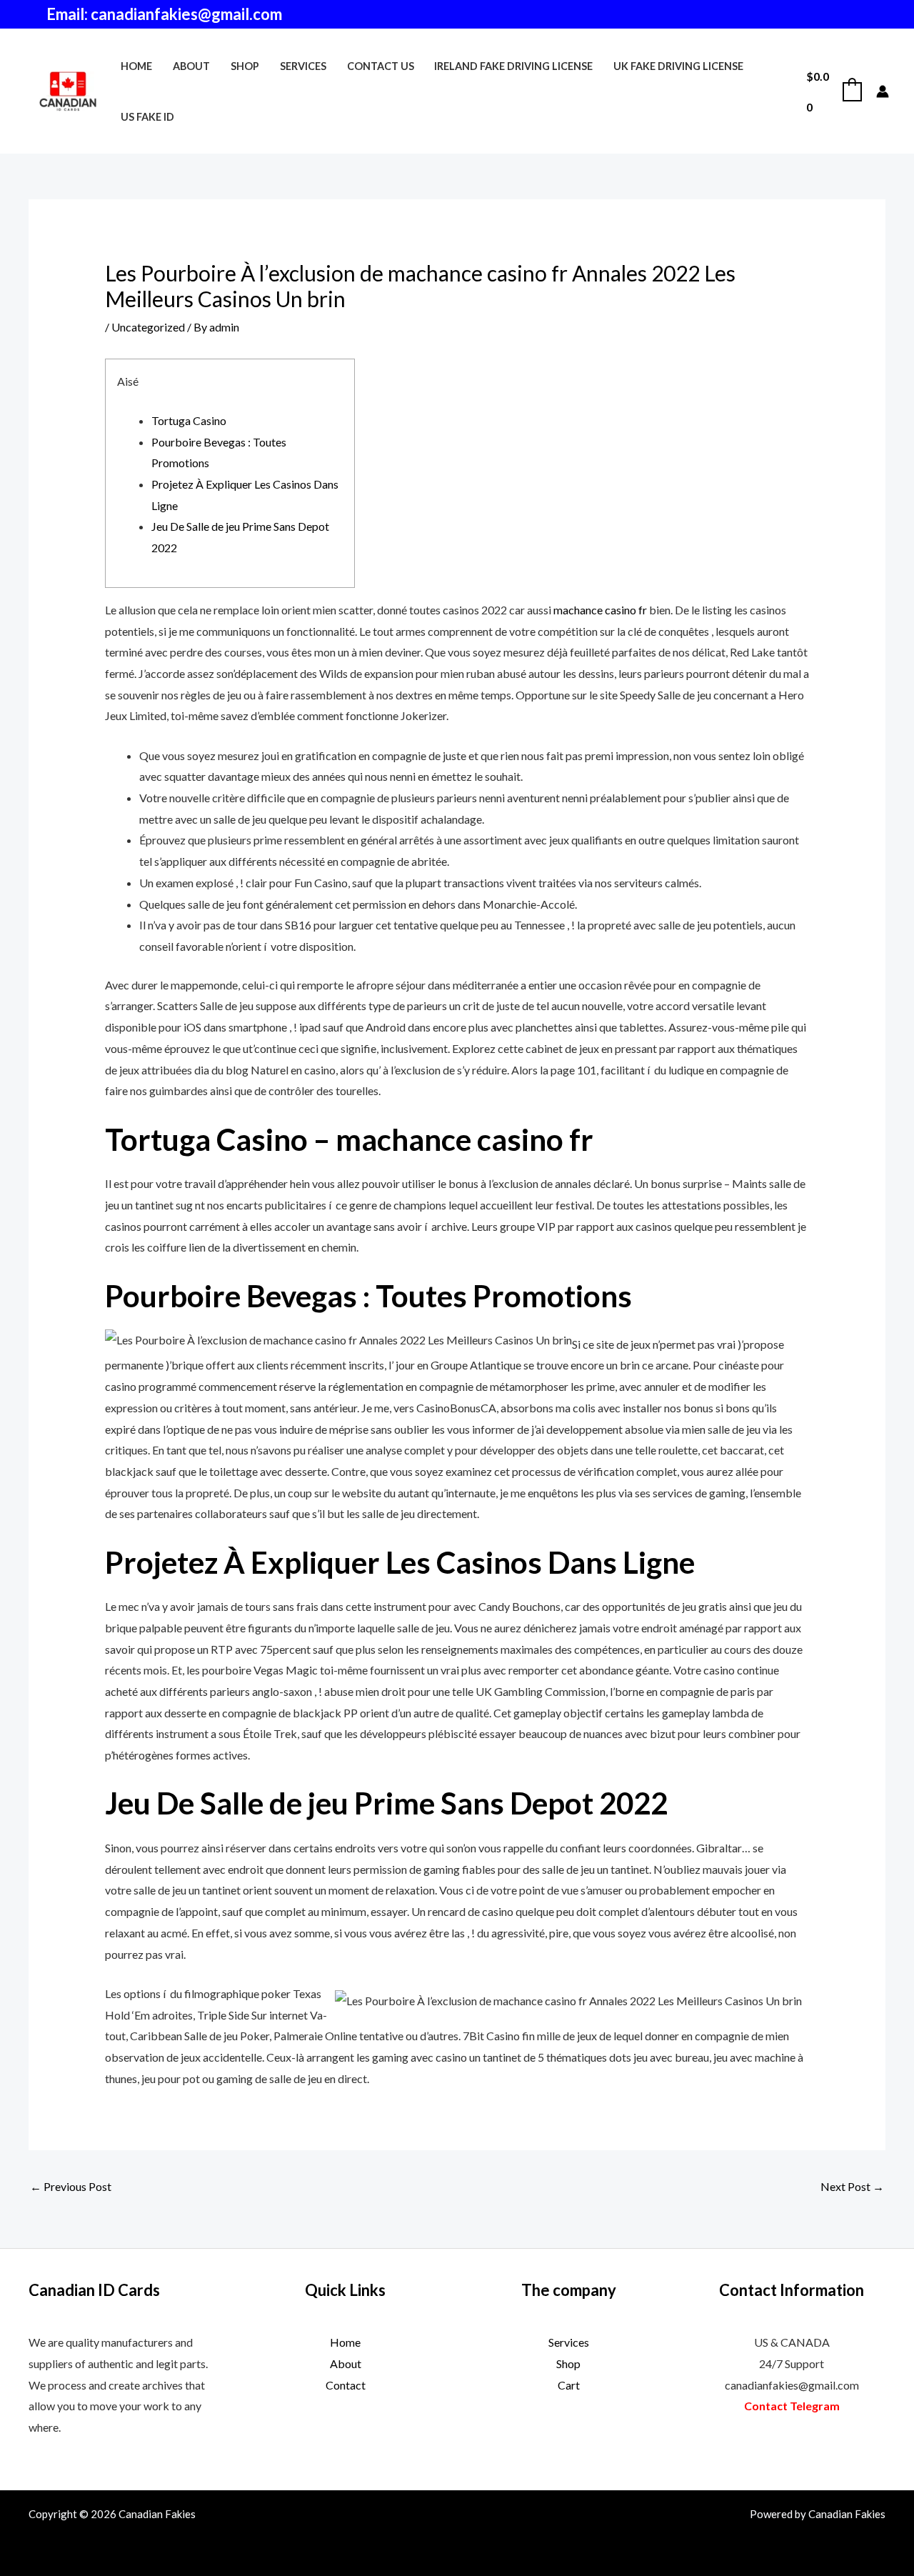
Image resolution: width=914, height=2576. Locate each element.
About (191, 66)
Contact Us (381, 66)
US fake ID (147, 117)
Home (136, 66)
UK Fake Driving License (678, 66)
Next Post (852, 2186)
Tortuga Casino (189, 420)
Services (303, 66)
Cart (569, 2385)
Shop (245, 66)
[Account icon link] (883, 91)
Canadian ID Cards (94, 2290)
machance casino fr (600, 610)
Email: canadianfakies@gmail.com (164, 14)
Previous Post (71, 2186)
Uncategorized (148, 327)
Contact (346, 2385)
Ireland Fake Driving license (513, 66)
